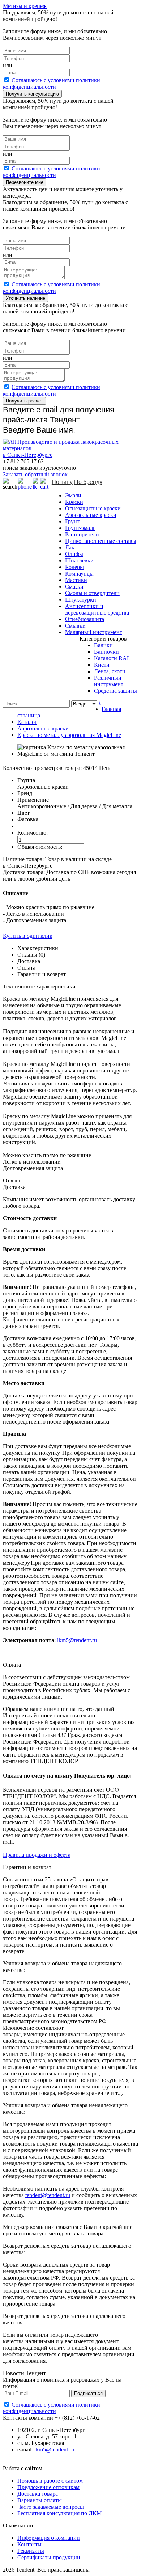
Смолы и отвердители (92, 593)
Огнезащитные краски (93, 508)
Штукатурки (81, 600)
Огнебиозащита (85, 619)
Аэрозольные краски (91, 515)
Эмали (73, 495)
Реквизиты (31, 2551)
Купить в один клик (28, 936)
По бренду (88, 482)
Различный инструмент (109, 681)
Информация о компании (49, 2538)
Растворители (82, 534)
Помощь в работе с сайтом (50, 2481)
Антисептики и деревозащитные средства (97, 609)
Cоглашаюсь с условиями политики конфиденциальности (52, 83)
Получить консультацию (32, 94)
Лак (70, 547)
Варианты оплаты (40, 2500)
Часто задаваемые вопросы (51, 2507)
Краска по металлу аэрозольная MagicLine (69, 735)
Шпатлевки (79, 560)
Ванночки (106, 652)
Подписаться (88, 2393)
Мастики (76, 580)
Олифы (74, 554)
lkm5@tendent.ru (77, 1640)
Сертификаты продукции (49, 2557)
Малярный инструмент (94, 632)
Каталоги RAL (112, 658)
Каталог (27, 722)
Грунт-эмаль (80, 528)
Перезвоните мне (25, 182)
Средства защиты (116, 691)
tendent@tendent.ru (48, 2195)
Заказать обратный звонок (35, 474)
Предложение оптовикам (48, 2487)
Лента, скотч (110, 671)
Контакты (29, 2544)
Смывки (75, 626)
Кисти (102, 665)
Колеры (74, 567)
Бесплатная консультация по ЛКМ (59, 2513)
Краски (74, 502)
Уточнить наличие (25, 298)
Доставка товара (38, 2494)
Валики (103, 645)
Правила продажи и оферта (37, 1855)
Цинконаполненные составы (101, 541)
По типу (62, 482)
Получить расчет (24, 401)
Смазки (74, 587)
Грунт (72, 521)
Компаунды (79, 574)
